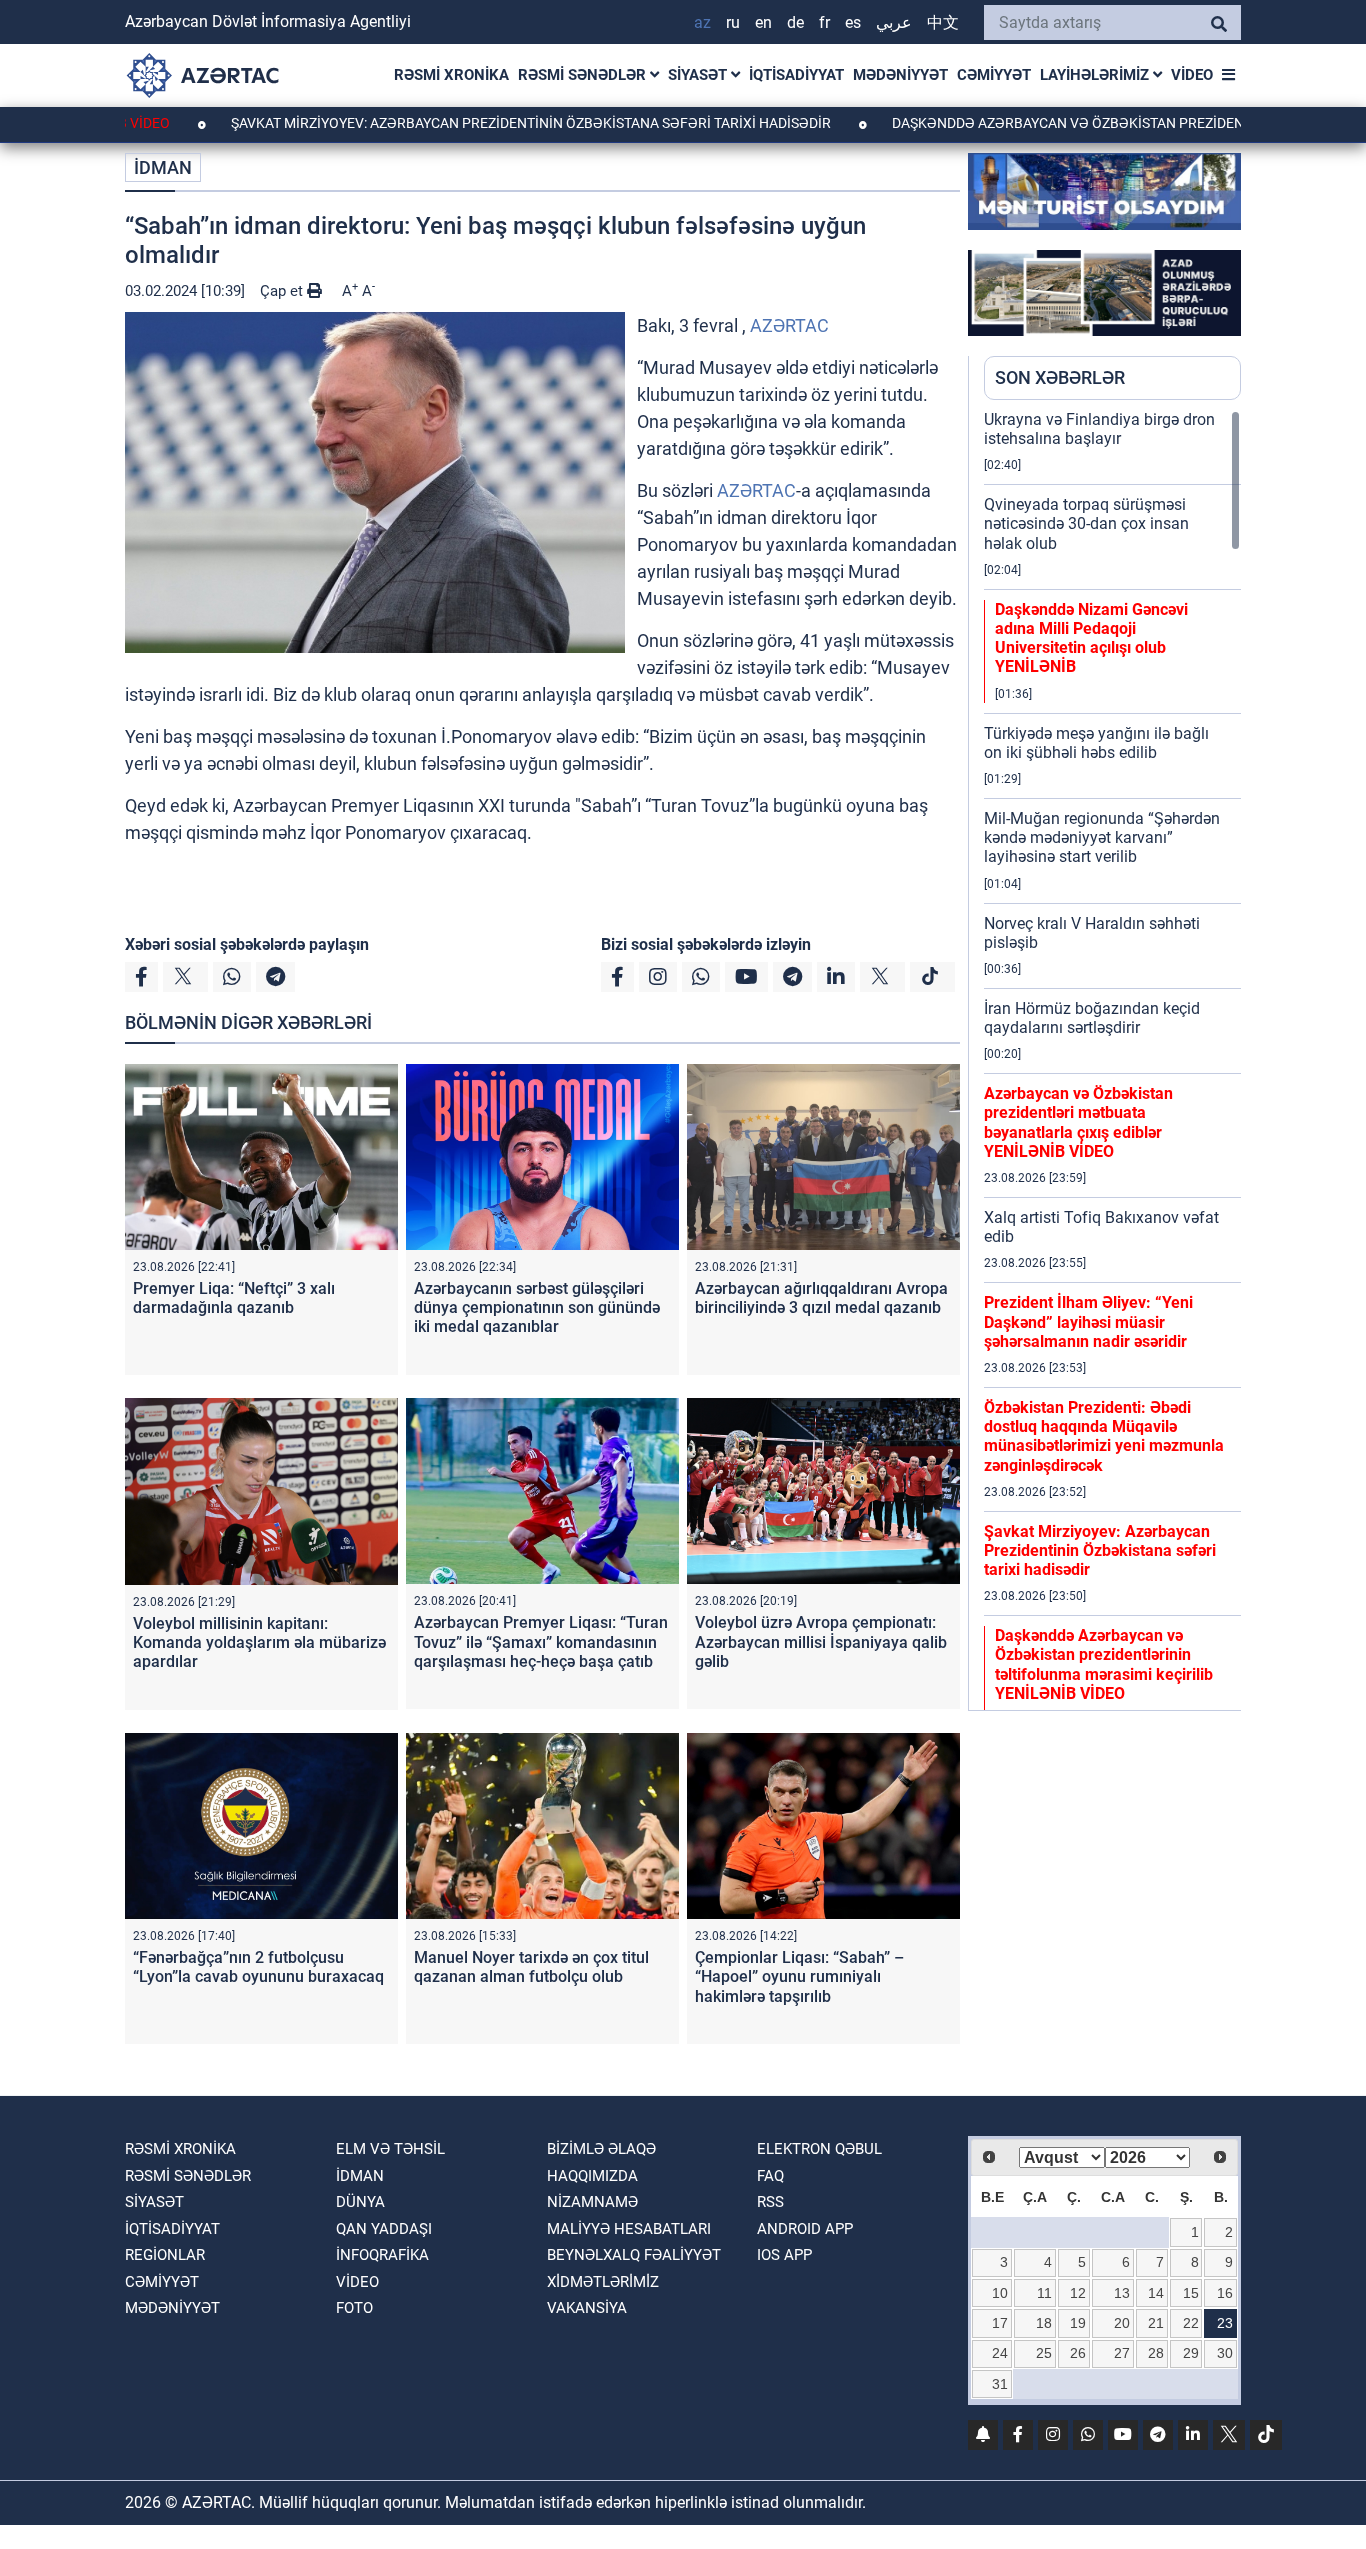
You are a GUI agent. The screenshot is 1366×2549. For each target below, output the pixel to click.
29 (1191, 2353)
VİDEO (1192, 75)
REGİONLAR (165, 2255)
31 (1000, 2384)
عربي (894, 22)
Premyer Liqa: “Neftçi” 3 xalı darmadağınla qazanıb (234, 1298)
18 (1044, 2323)
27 (1122, 2353)
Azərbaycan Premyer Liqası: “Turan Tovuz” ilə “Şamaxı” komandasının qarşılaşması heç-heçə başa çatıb (541, 1641)
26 (1078, 2353)
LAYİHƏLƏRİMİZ (1096, 75)
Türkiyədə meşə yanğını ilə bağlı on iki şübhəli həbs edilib (1096, 743)
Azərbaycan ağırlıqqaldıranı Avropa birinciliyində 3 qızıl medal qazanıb (821, 1298)
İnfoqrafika (382, 2255)
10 (1000, 2293)
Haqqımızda (592, 2176)
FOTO (354, 2308)
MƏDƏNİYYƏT (900, 75)
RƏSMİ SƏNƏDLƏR (584, 75)
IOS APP (784, 2255)
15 (1191, 2293)
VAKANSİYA (587, 2308)
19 (1078, 2323)
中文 (943, 22)
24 (1000, 2353)
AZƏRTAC (789, 325)
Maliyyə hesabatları (629, 2229)
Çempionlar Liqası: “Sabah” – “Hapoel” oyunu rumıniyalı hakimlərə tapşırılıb (799, 1976)
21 (1156, 2323)
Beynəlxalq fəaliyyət (634, 2255)
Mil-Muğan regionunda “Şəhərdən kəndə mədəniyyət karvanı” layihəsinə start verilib (1102, 837)
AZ (702, 22)
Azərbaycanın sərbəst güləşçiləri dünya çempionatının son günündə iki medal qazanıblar (537, 1307)
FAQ (770, 2176)
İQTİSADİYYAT (796, 75)
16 (1225, 2293)
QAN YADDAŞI (384, 2229)
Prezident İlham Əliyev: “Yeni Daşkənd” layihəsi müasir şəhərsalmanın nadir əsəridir (1088, 1321)
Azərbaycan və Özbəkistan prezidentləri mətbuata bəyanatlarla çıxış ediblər (1078, 1122)
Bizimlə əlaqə (601, 2149)
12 (1078, 2293)
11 (1044, 2293)
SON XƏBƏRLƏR (1060, 377)
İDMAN (163, 167)
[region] (1112, 1060)
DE (795, 22)
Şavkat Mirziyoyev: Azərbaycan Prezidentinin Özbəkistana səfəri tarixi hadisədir (448, 123)
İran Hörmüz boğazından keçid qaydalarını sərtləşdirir (1092, 1018)
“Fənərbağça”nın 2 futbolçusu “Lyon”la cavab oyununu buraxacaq (258, 1967)
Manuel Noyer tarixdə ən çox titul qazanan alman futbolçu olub (531, 1967)
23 (1225, 2323)
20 (1122, 2323)
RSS (770, 2202)
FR (824, 22)
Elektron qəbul (819, 2149)
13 (1122, 2293)
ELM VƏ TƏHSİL (390, 2149)
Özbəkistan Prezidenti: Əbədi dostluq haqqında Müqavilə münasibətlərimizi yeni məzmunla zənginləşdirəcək (1104, 1436)
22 (1191, 2323)
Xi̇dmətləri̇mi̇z (603, 2282)
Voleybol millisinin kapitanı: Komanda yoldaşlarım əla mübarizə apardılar (259, 1642)
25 (1044, 2353)
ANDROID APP (805, 2229)
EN (763, 22)
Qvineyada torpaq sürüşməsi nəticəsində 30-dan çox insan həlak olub (1086, 523)
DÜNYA (360, 2202)
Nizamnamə (592, 2202)
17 (1000, 2323)
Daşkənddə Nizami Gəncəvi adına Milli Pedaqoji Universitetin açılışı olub (1091, 638)
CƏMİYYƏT (994, 75)
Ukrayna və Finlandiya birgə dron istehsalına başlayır (1099, 429)
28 (1156, 2353)
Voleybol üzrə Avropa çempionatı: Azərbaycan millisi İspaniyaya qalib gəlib (821, 1641)
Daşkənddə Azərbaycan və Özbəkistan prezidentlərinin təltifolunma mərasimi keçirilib (1104, 1664)
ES (853, 22)
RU (733, 22)
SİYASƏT (699, 75)
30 (1225, 2353)
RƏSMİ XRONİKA (451, 75)
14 (1156, 2293)
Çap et (283, 291)
